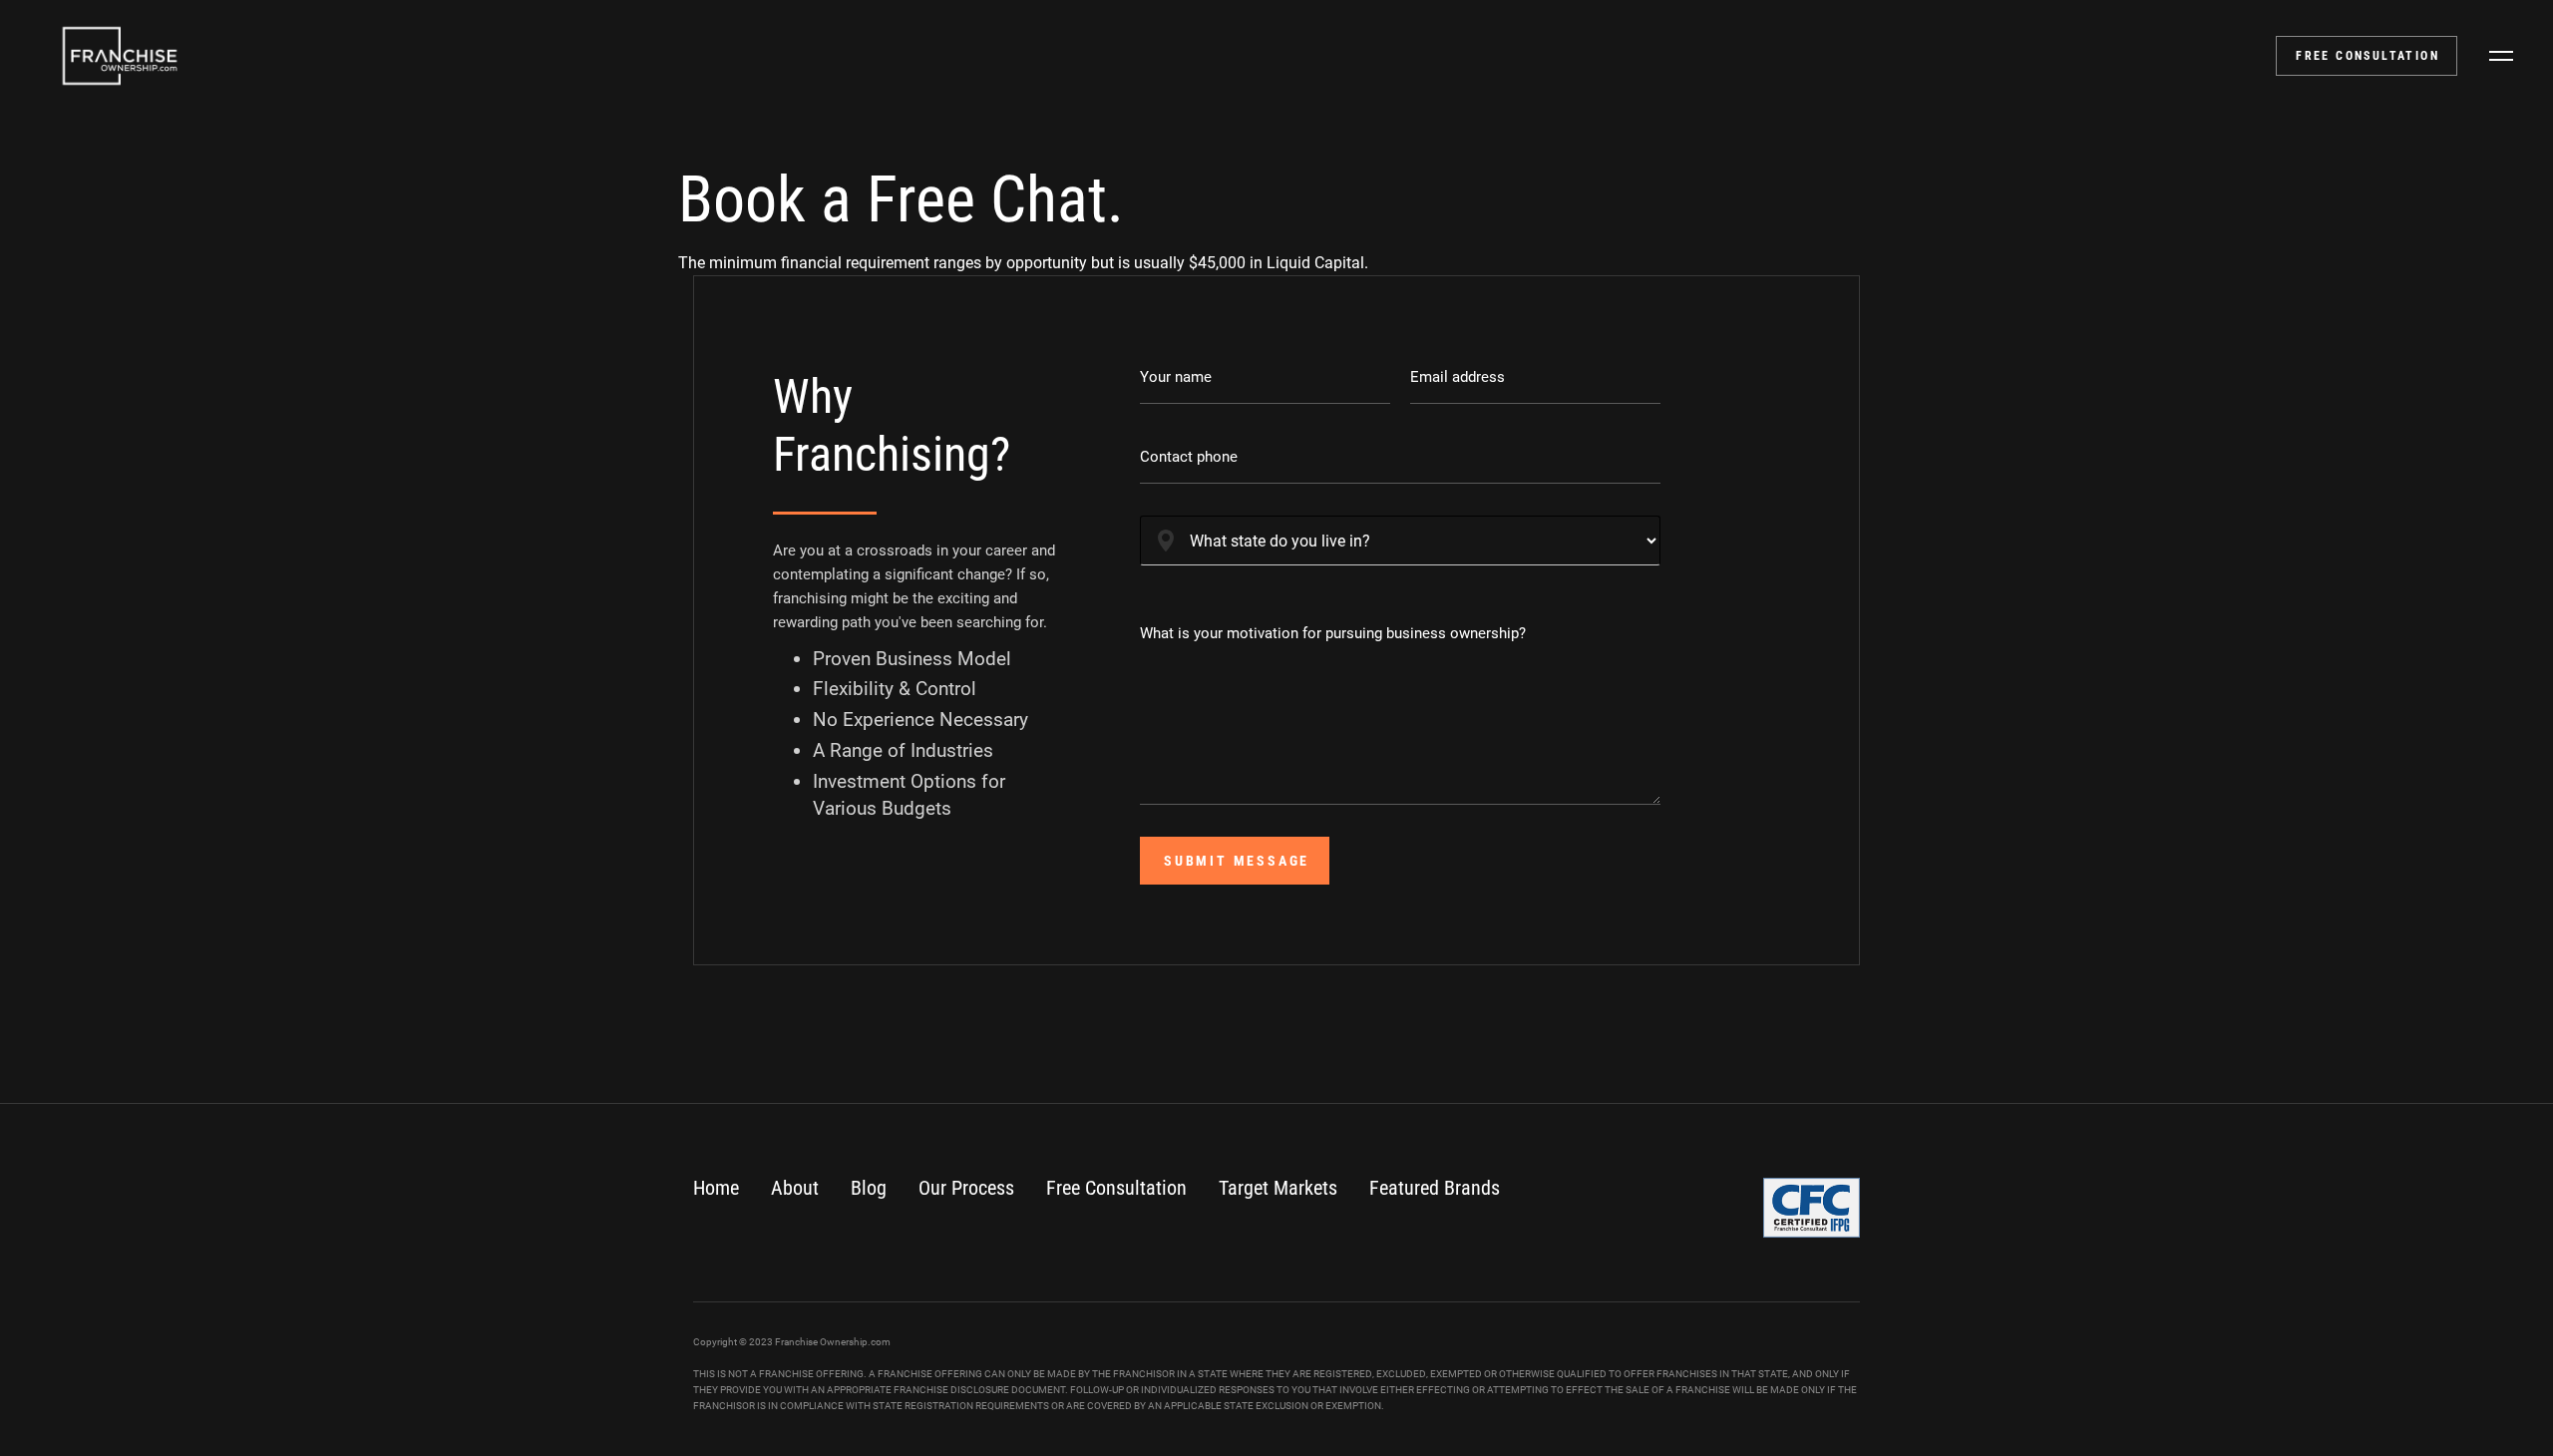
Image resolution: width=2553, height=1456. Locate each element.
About (795, 1188)
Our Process (966, 1188)
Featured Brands (1435, 1188)
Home (716, 1188)
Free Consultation (1116, 1188)
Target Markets (1278, 1188)
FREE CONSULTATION (2368, 56)
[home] (120, 56)
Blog (869, 1188)
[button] (2501, 56)
